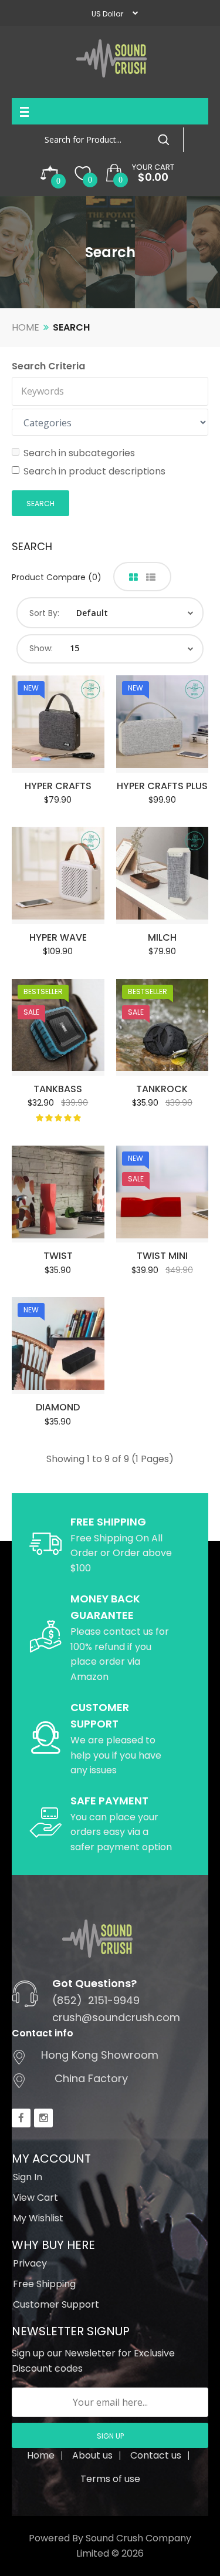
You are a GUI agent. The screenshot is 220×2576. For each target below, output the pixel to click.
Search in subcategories (79, 453)
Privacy (30, 2263)
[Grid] (133, 578)
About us (92, 2455)
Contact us (156, 2455)
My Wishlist (38, 2218)
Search (71, 327)
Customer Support (56, 2304)
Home (26, 327)
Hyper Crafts (58, 786)
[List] (151, 578)
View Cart (35, 2198)
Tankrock (162, 1089)
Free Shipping (44, 2284)
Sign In (28, 2177)
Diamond (58, 1407)
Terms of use (110, 2479)
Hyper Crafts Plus (162, 786)
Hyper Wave (58, 937)
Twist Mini (162, 1256)
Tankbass (58, 1089)
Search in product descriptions (94, 471)
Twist (58, 1256)
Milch (162, 937)
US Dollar (107, 14)
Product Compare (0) (57, 577)
